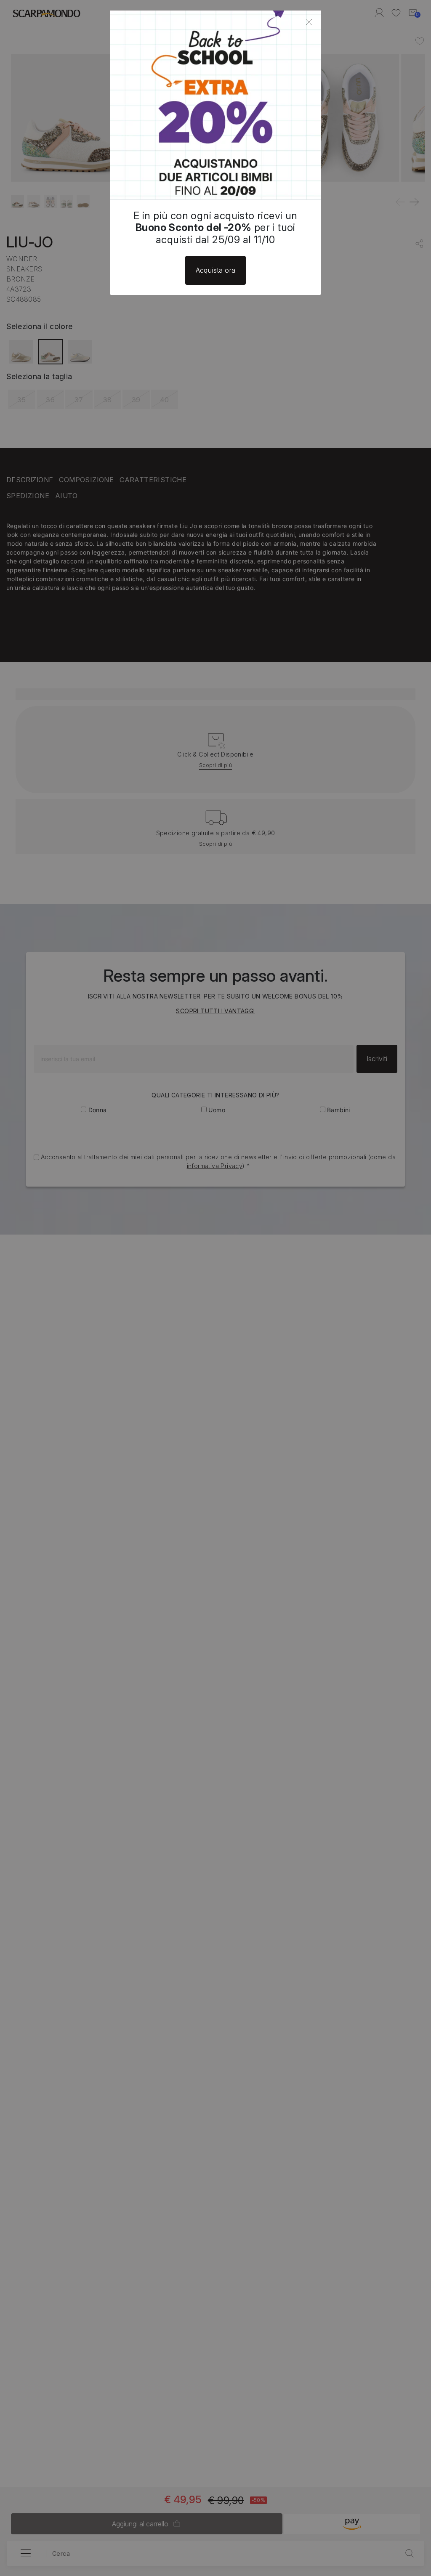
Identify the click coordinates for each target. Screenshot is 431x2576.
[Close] (309, 22)
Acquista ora (216, 270)
